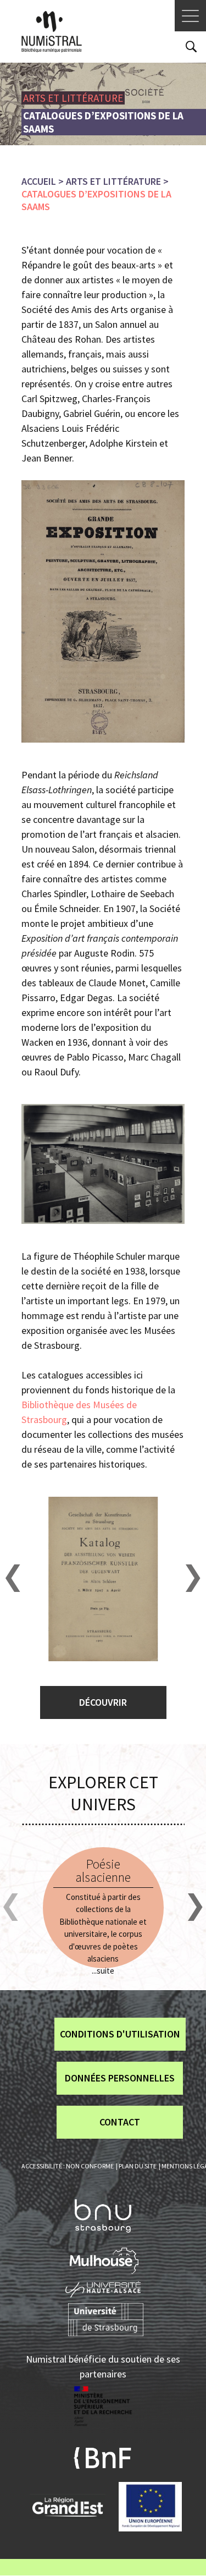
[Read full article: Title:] (103, 1908)
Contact (120, 2122)
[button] (13, 1578)
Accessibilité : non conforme (68, 2166)
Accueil (39, 181)
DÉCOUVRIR (103, 1702)
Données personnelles (120, 2078)
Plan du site (138, 2166)
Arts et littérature (113, 181)
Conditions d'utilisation (120, 2034)
